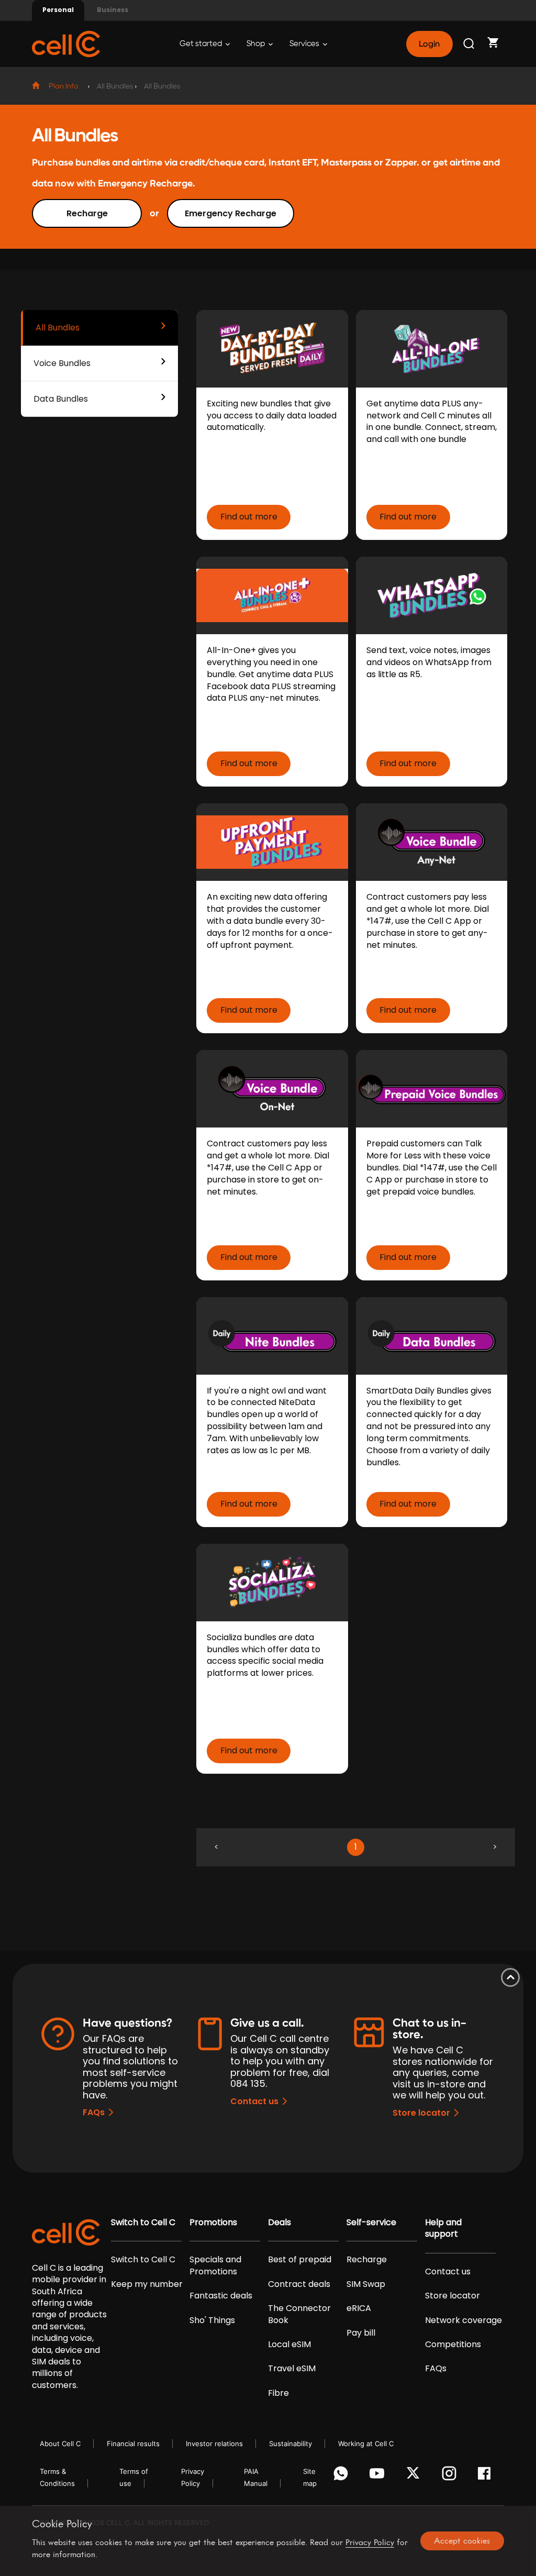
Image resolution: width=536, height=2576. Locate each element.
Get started (202, 44)
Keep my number (147, 2284)
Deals (280, 2223)
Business (113, 10)
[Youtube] (379, 2476)
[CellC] (66, 43)
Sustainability (291, 2444)
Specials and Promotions (215, 2265)
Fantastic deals (221, 2296)
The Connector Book (299, 2314)
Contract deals (299, 2284)
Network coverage (464, 2320)
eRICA (359, 2308)
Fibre (278, 2393)
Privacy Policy (370, 2542)
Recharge (87, 213)
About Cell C (60, 2444)
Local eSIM (289, 2345)
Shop (256, 44)
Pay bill (361, 2333)
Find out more (249, 517)
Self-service (371, 2223)
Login (429, 44)
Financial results (133, 2444)
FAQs (94, 2112)
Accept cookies (462, 2540)
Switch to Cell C (143, 2223)
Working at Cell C (366, 2444)
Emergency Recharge (231, 213)
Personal (58, 10)
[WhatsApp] (343, 2476)
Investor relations (214, 2444)
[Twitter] (415, 2476)
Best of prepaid (300, 2260)
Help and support (443, 2228)
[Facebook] (487, 2476)
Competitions (453, 2345)
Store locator (421, 2113)
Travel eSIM (292, 2369)
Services (305, 44)
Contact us (254, 2101)
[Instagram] (451, 2476)
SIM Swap (366, 2284)
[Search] (470, 44)
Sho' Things (212, 2320)
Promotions (213, 2223)
